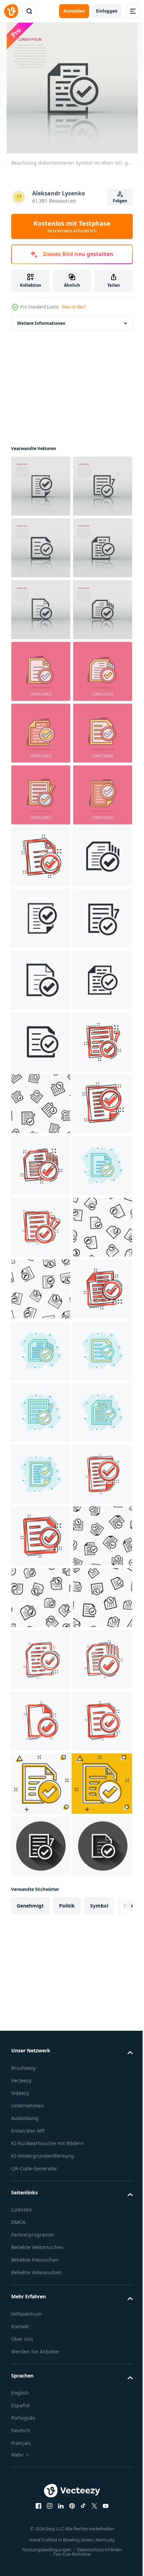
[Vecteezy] (11, 11)
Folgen (120, 201)
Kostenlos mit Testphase (72, 226)
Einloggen (107, 11)
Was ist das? (74, 307)
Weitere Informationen (41, 323)
